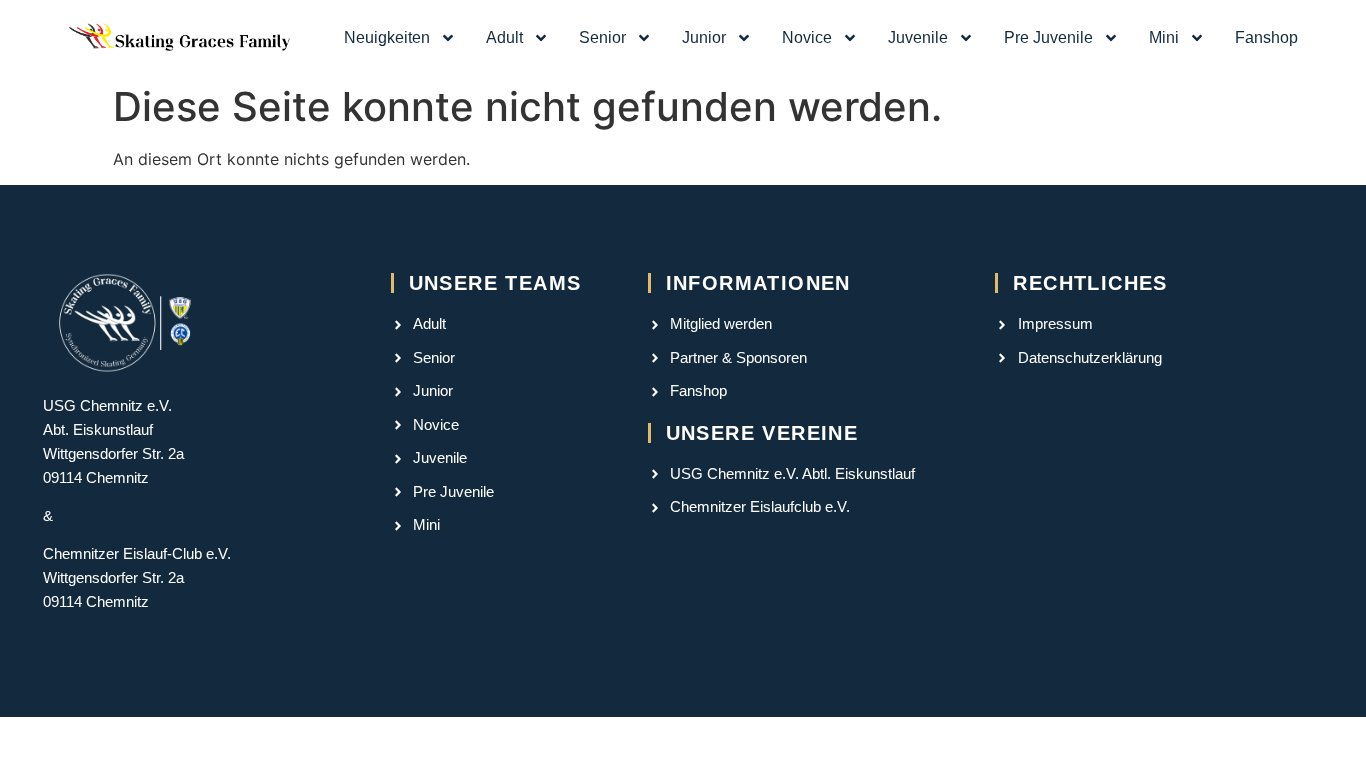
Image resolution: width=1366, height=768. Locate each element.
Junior (704, 37)
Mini (1164, 37)
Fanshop (1266, 37)
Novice (807, 37)
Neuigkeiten (387, 37)
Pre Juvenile (1048, 37)
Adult (504, 37)
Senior (602, 37)
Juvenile (918, 37)
